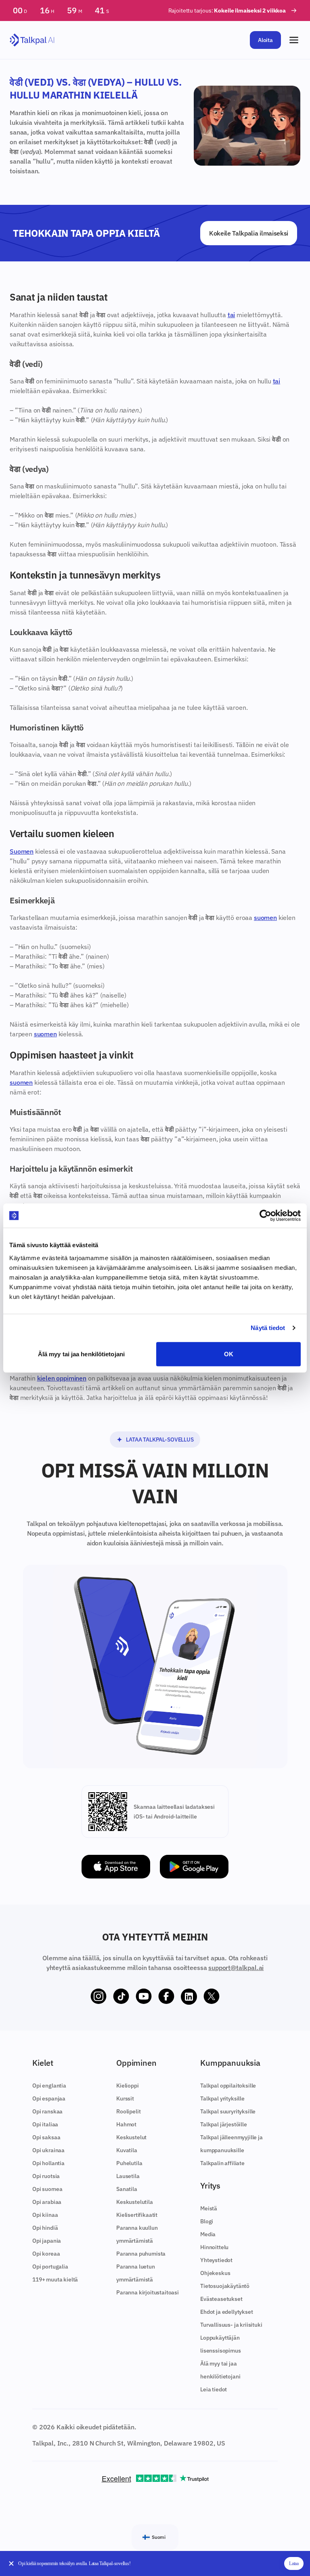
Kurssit (125, 2098)
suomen (265, 918)
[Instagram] (98, 1997)
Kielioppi (128, 2086)
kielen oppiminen (62, 1378)
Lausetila (128, 2176)
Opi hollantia (48, 2163)
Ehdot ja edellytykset (227, 2312)
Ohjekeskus (215, 2273)
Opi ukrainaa (48, 2150)
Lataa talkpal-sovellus (160, 1440)
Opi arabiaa (47, 2202)
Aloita (265, 40)
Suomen (22, 851)
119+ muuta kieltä (55, 2279)
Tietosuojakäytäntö (225, 2286)
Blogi (207, 2221)
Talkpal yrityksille (222, 2098)
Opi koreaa (46, 2254)
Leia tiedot (214, 2389)
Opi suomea (47, 2189)
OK (229, 1354)
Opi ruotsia (46, 2176)
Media (208, 2234)
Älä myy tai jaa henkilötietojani (81, 1354)
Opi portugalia (50, 2267)
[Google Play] (194, 1867)
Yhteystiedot (216, 2260)
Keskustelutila (135, 2202)
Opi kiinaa (45, 2215)
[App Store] (116, 1867)
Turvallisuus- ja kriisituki (231, 2325)
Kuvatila (127, 2150)
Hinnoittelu (214, 2247)
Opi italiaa (45, 2124)
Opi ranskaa (47, 2111)
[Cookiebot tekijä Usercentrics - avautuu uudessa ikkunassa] (265, 1216)
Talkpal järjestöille (224, 2124)
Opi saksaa (46, 2137)
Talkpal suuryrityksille (228, 2111)
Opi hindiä (45, 2228)
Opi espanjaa (49, 2098)
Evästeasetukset (221, 2299)
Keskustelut (131, 2137)
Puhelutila (129, 2163)
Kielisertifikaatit (137, 2215)
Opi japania (47, 2241)
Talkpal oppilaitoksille (228, 2086)
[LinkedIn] (189, 1997)
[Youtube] (144, 1997)
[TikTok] (121, 1997)
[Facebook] (166, 1997)
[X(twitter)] (212, 1997)
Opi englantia (49, 2086)
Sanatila (127, 2189)
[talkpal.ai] (32, 40)
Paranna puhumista (141, 2254)
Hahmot (126, 2124)
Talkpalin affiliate (222, 2163)
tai (231, 315)
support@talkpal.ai (236, 1968)
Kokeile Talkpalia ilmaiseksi (249, 233)
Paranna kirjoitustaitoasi (148, 2292)
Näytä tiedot (268, 1328)
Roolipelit (128, 2111)
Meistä (209, 2208)
